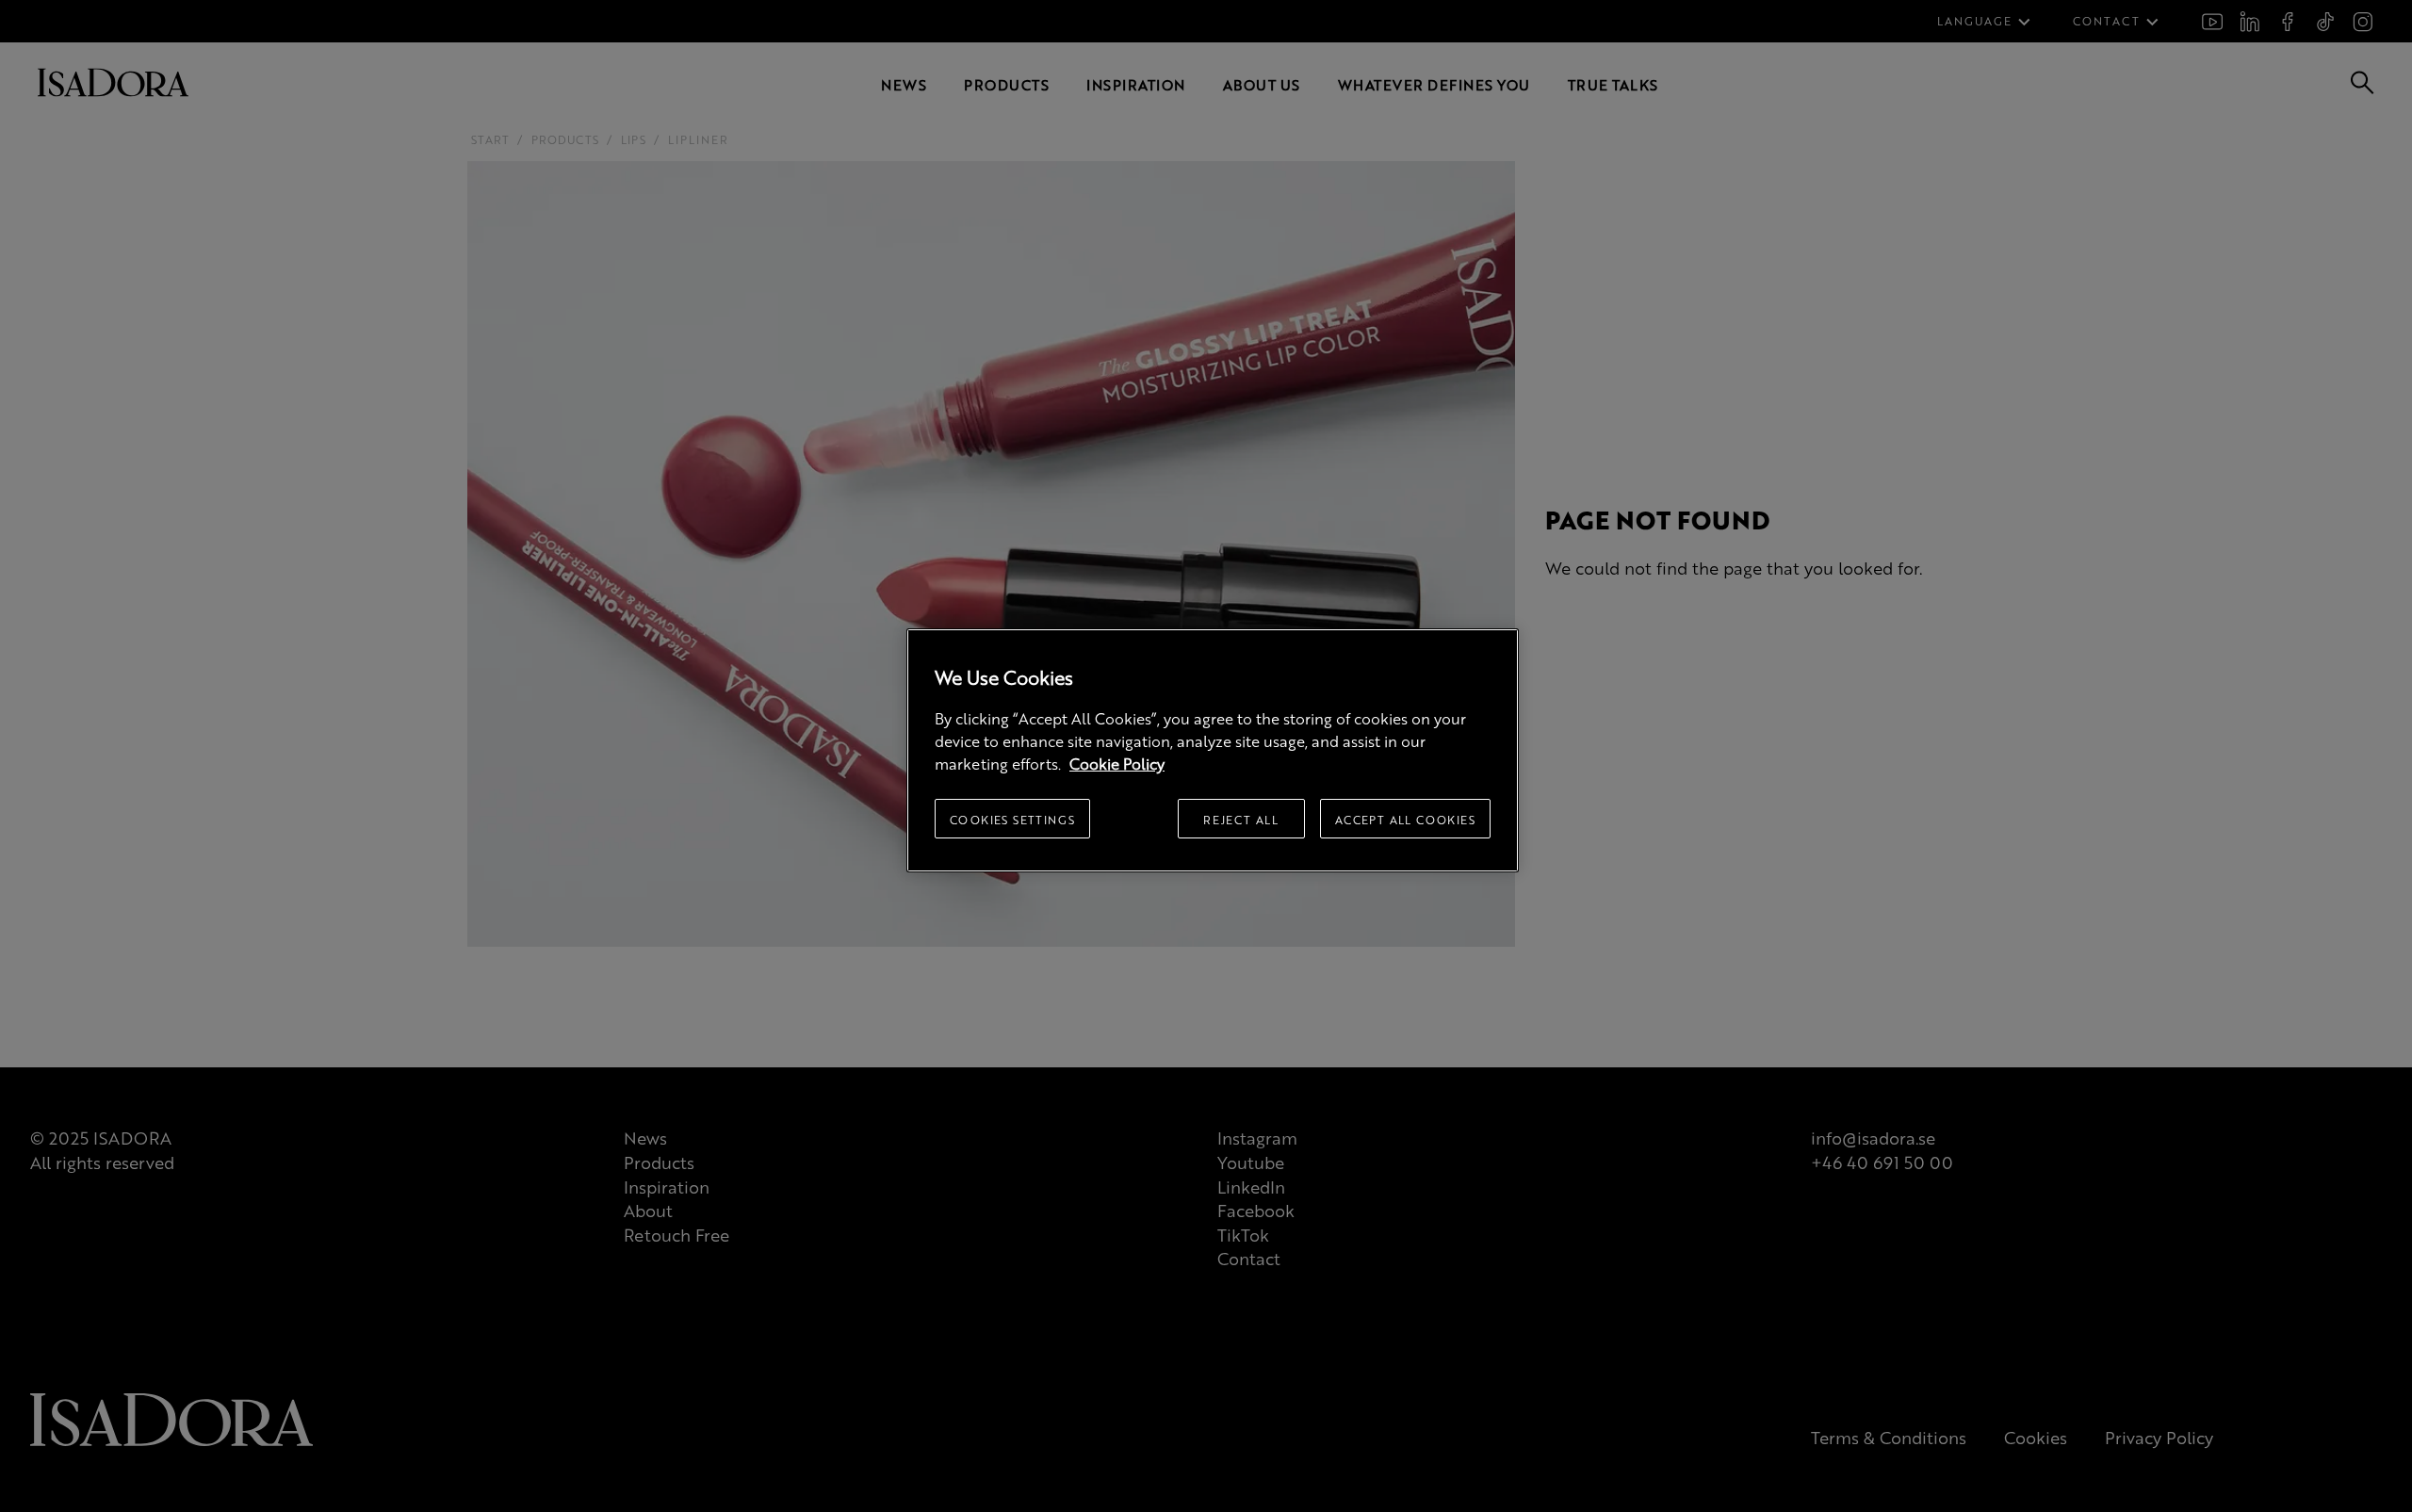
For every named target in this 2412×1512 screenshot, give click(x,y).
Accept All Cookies (1405, 820)
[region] (1213, 750)
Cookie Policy (1117, 764)
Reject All (1241, 820)
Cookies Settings (1012, 820)
